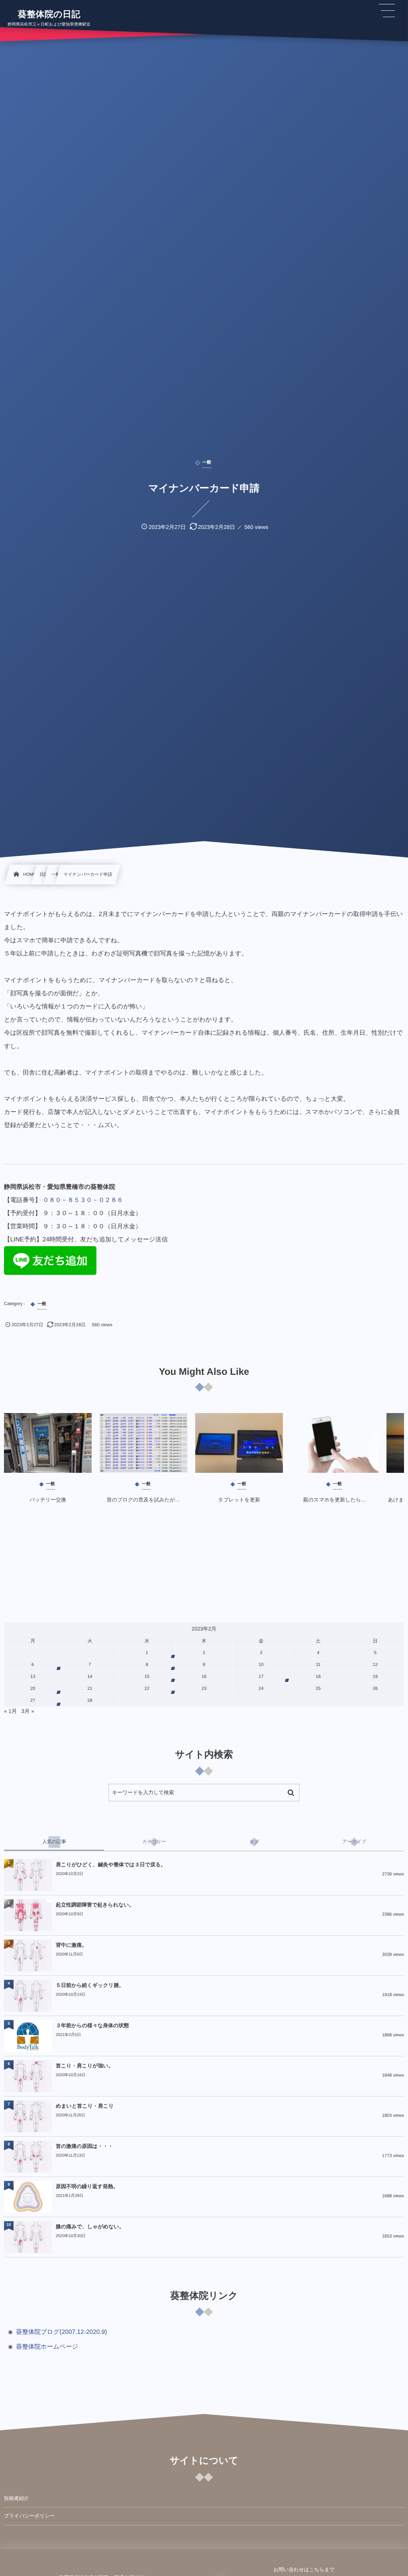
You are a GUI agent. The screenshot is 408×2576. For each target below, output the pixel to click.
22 (147, 1689)
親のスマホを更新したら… (335, 1500)
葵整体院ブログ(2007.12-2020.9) (62, 2332)
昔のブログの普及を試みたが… (144, 1500)
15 (147, 1677)
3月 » (28, 1711)
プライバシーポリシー (29, 2516)
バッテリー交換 (48, 1500)
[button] (387, 11)
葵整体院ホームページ (47, 2347)
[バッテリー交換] (48, 1443)
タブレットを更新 (239, 1500)
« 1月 (10, 1711)
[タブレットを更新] (239, 1443)
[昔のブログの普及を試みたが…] (143, 1443)
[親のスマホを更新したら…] (335, 1443)
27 (33, 1701)
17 (261, 1677)
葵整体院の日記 (49, 14)
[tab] (54, 1842)
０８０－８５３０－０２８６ (83, 1200)
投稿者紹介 (17, 2498)
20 (33, 1689)
